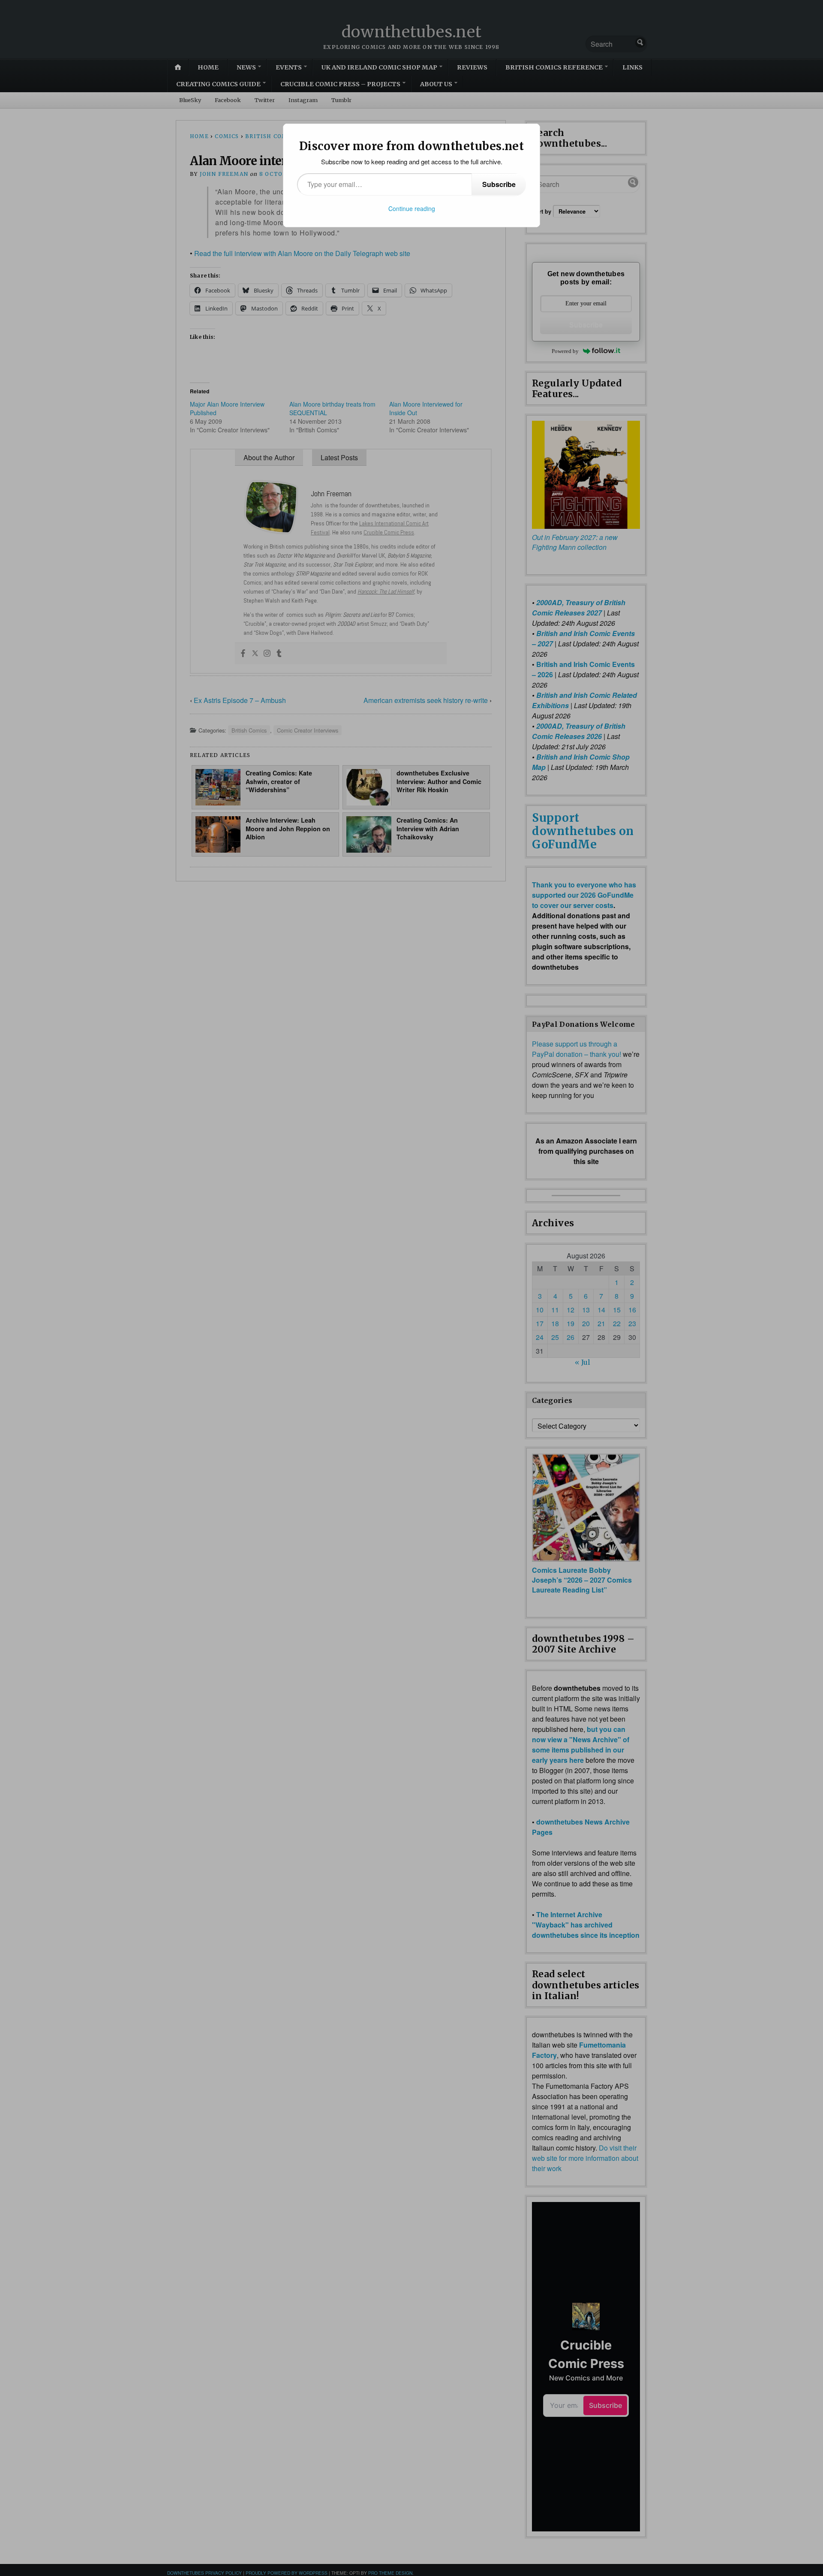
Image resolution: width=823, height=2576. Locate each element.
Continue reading (412, 208)
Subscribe (499, 184)
